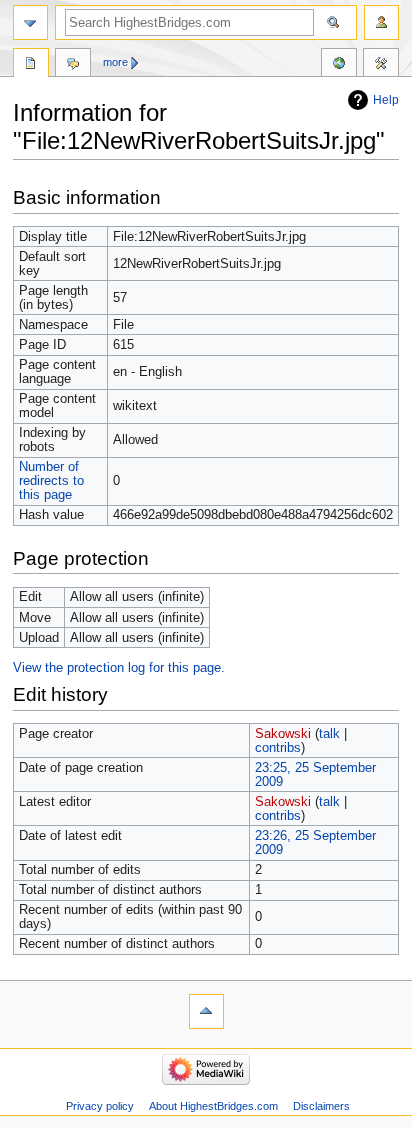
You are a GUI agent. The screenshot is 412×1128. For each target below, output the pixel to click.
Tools (381, 65)
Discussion (73, 65)
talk (329, 734)
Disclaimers (321, 1106)
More (115, 62)
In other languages (339, 65)
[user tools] (381, 22)
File (31, 65)
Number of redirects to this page (51, 481)
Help (386, 100)
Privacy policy (100, 1106)
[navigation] (30, 22)
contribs (278, 748)
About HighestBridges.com (213, 1106)
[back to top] (206, 1011)
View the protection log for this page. (119, 668)
